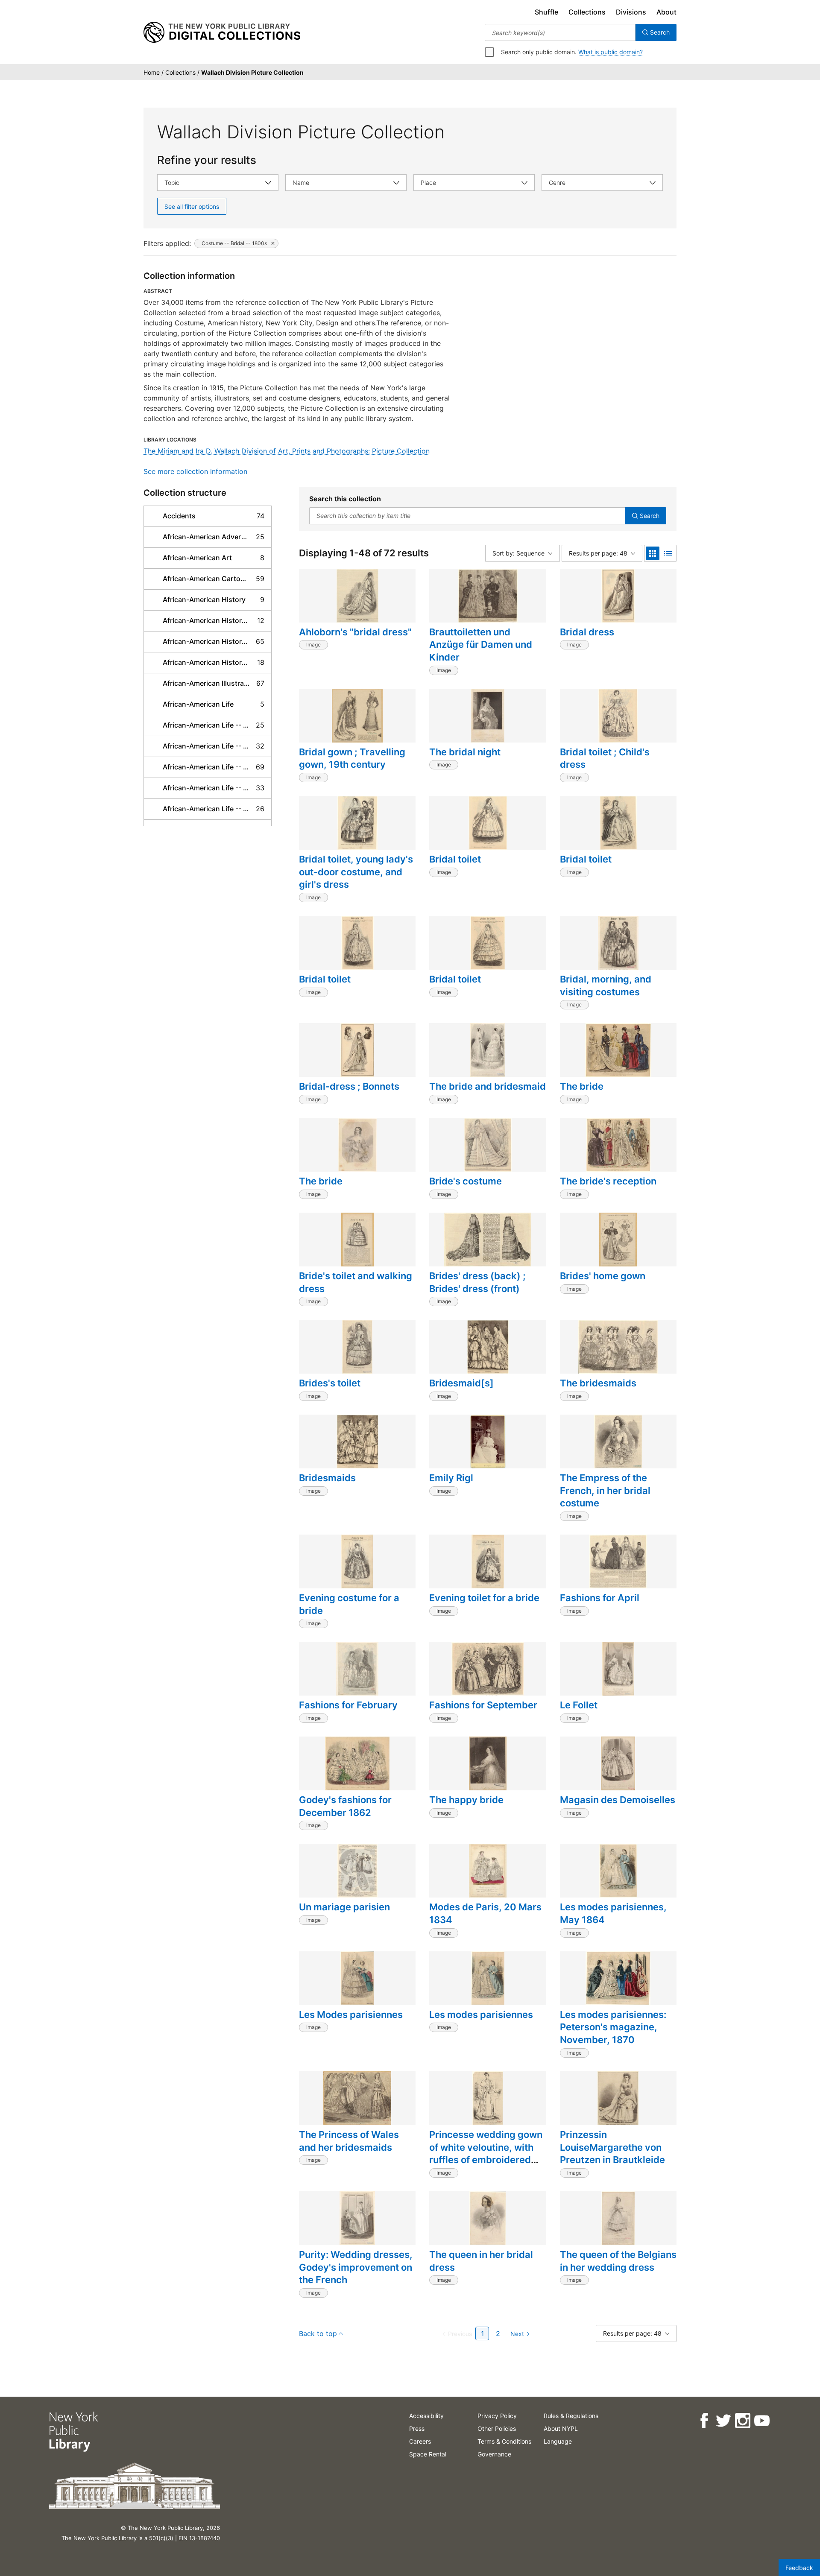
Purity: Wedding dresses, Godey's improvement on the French (356, 2267)
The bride (582, 1086)
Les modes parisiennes (481, 2015)
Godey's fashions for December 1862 (345, 1806)
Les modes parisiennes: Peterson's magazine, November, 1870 (613, 2027)
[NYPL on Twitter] (723, 2421)
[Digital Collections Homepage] (222, 32)
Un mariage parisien (344, 1907)
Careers (420, 2441)
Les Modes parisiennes (351, 2015)
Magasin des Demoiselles (618, 1800)
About (666, 12)
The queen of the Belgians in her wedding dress (618, 2261)
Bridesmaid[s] (461, 1383)
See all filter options (192, 206)
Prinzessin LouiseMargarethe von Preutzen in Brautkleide (612, 2147)
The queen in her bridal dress (481, 2261)
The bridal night (465, 752)
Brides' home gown (603, 1276)
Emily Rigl (451, 1478)
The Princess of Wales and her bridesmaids (349, 2141)
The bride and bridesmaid (488, 1086)
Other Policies (497, 2428)
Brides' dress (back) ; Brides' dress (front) (477, 1282)
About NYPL (561, 2428)
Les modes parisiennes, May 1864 (613, 1913)
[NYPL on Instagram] (742, 2421)
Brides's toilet (330, 1383)
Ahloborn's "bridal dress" (355, 632)
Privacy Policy (497, 2416)
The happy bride (466, 1800)
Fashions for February (348, 1705)
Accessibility (426, 2416)
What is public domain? (611, 52)
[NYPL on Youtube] (761, 2421)
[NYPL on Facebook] (704, 2421)
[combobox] (560, 32)
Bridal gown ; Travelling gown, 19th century (352, 758)
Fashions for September (483, 1705)
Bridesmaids (327, 1478)
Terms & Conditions (504, 2441)
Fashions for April (600, 1598)
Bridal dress (587, 632)
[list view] (668, 553)
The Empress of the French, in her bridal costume (605, 1490)
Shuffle (546, 12)
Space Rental (428, 2454)
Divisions (631, 12)
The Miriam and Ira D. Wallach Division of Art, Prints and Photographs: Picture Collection (287, 451)
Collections (587, 12)
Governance (494, 2454)
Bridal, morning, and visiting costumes (606, 985)
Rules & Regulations (571, 2416)
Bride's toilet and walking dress (356, 1282)
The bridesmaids (598, 1383)
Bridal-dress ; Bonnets (349, 1086)
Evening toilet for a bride (484, 1598)
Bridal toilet (455, 859)
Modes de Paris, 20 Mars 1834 (485, 1913)
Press (417, 2428)
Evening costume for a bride (349, 1604)
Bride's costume (466, 1181)
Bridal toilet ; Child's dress (605, 758)
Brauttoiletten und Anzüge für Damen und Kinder (481, 645)
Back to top (318, 2333)
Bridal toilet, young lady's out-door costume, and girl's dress (356, 872)
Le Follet (579, 1705)
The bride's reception (608, 1181)
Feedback (799, 2568)
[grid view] (653, 553)
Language (558, 2441)
